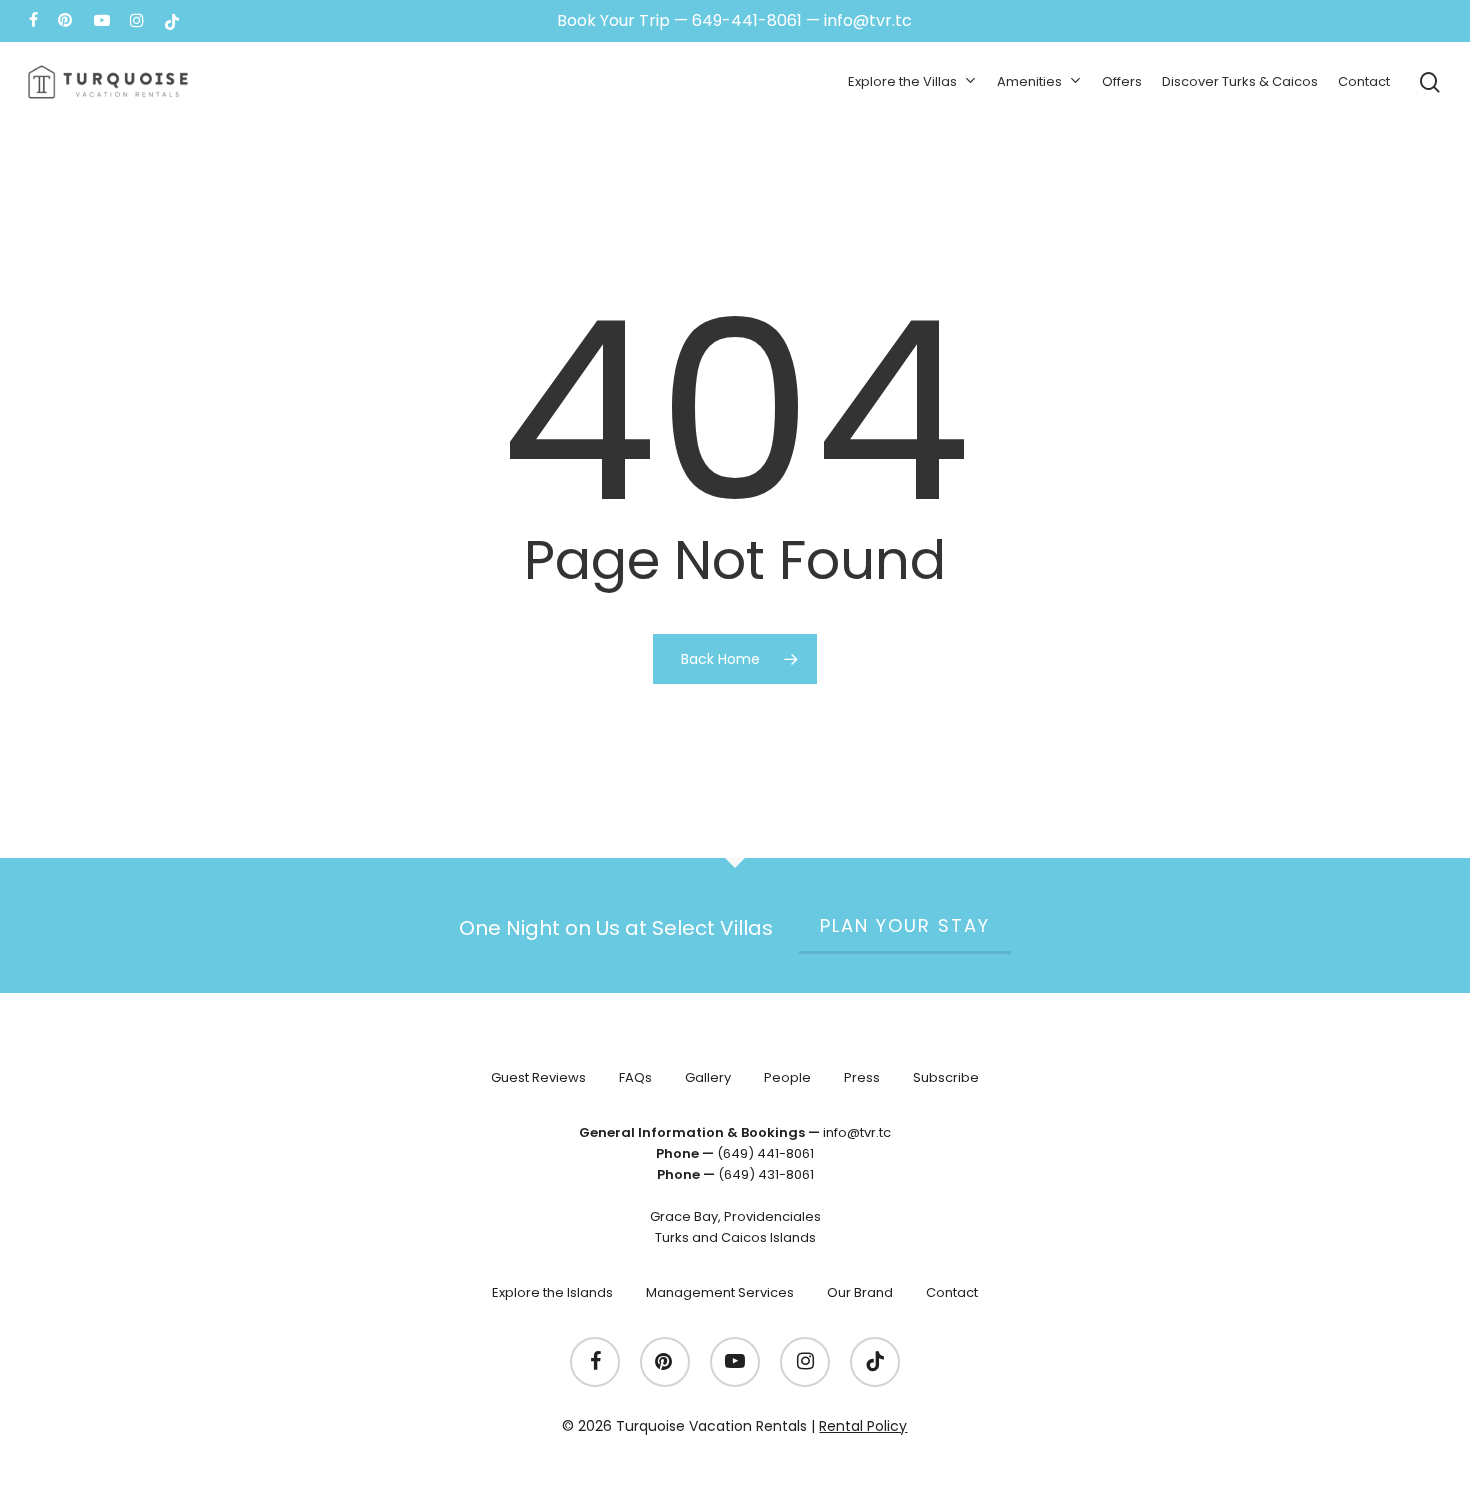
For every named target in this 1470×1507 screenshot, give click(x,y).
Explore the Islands (552, 1292)
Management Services (720, 1292)
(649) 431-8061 (766, 1174)
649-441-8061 (747, 20)
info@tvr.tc (868, 20)
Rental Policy (863, 1426)
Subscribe (946, 1077)
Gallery (708, 1077)
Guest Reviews (538, 1077)
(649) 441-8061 (765, 1153)
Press (862, 1077)
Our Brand (860, 1292)
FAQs (635, 1077)
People (787, 1077)
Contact (952, 1292)
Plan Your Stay (905, 925)
